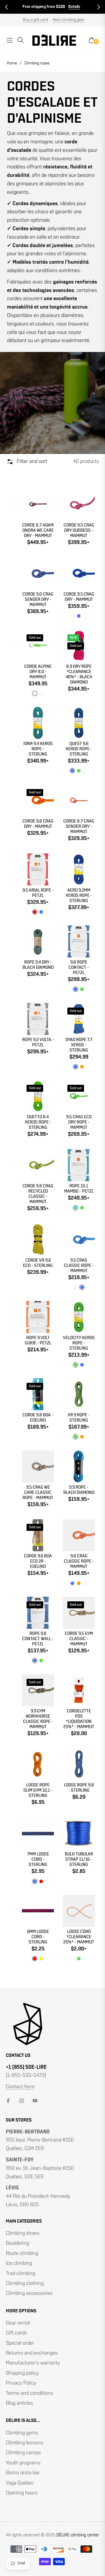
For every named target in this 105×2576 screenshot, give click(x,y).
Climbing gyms (22, 2433)
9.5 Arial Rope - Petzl (38, 893)
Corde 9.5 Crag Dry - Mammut (79, 597)
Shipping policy (22, 2373)
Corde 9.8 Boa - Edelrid (38, 1418)
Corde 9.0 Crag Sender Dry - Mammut (38, 599)
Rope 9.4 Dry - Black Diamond (38, 965)
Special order (20, 2343)
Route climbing (22, 2253)
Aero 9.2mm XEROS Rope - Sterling (79, 896)
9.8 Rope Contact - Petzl (79, 967)
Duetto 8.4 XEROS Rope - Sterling (38, 1122)
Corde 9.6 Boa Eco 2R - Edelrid (38, 1561)
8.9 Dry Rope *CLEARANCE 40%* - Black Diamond (79, 674)
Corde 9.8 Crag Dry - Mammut (38, 824)
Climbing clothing (25, 2283)
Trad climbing (20, 2274)
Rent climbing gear (69, 20)
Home (12, 63)
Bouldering (17, 2243)
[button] (6, 7)
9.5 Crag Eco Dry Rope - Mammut (79, 1122)
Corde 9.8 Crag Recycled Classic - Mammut (38, 1194)
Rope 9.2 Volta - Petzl (38, 1042)
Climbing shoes (23, 2233)
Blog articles (19, 2403)
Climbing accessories (29, 2293)
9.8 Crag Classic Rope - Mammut (79, 1561)
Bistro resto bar (23, 2473)
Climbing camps (23, 2453)
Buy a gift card (35, 20)
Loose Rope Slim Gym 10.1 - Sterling (38, 1790)
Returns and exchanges (32, 2353)
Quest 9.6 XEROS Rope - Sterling (79, 749)
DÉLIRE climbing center (78, 2535)
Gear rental (18, 2323)
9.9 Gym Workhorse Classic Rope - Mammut (38, 1719)
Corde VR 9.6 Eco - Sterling (38, 1263)
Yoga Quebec (20, 2483)
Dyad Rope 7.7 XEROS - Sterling (79, 1045)
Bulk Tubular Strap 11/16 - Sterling (79, 1859)
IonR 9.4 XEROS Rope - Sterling (38, 749)
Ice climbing (19, 2263)
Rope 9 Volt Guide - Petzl (38, 1340)
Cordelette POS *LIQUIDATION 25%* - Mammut (79, 1719)
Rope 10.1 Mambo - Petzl (79, 1189)
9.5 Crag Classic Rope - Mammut (79, 1266)
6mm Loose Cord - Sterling (38, 1937)
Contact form (20, 2087)
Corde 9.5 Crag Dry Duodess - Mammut (79, 530)
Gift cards (16, 2333)
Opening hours (22, 2493)
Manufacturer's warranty (33, 2363)
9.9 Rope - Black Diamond (79, 1490)
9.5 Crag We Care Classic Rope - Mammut (38, 1493)
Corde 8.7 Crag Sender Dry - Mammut (79, 826)
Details (74, 7)
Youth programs (23, 2463)
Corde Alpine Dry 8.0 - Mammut (38, 672)
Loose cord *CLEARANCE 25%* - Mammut (79, 1937)
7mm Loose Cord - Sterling (38, 1859)
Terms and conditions (29, 2393)
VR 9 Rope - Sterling (79, 1418)
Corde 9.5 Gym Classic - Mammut (79, 1639)
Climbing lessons (24, 2443)
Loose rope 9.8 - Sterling (79, 1788)
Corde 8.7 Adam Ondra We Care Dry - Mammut (38, 530)
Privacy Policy (21, 2383)
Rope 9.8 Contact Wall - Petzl (38, 1639)
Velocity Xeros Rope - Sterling (79, 1343)
